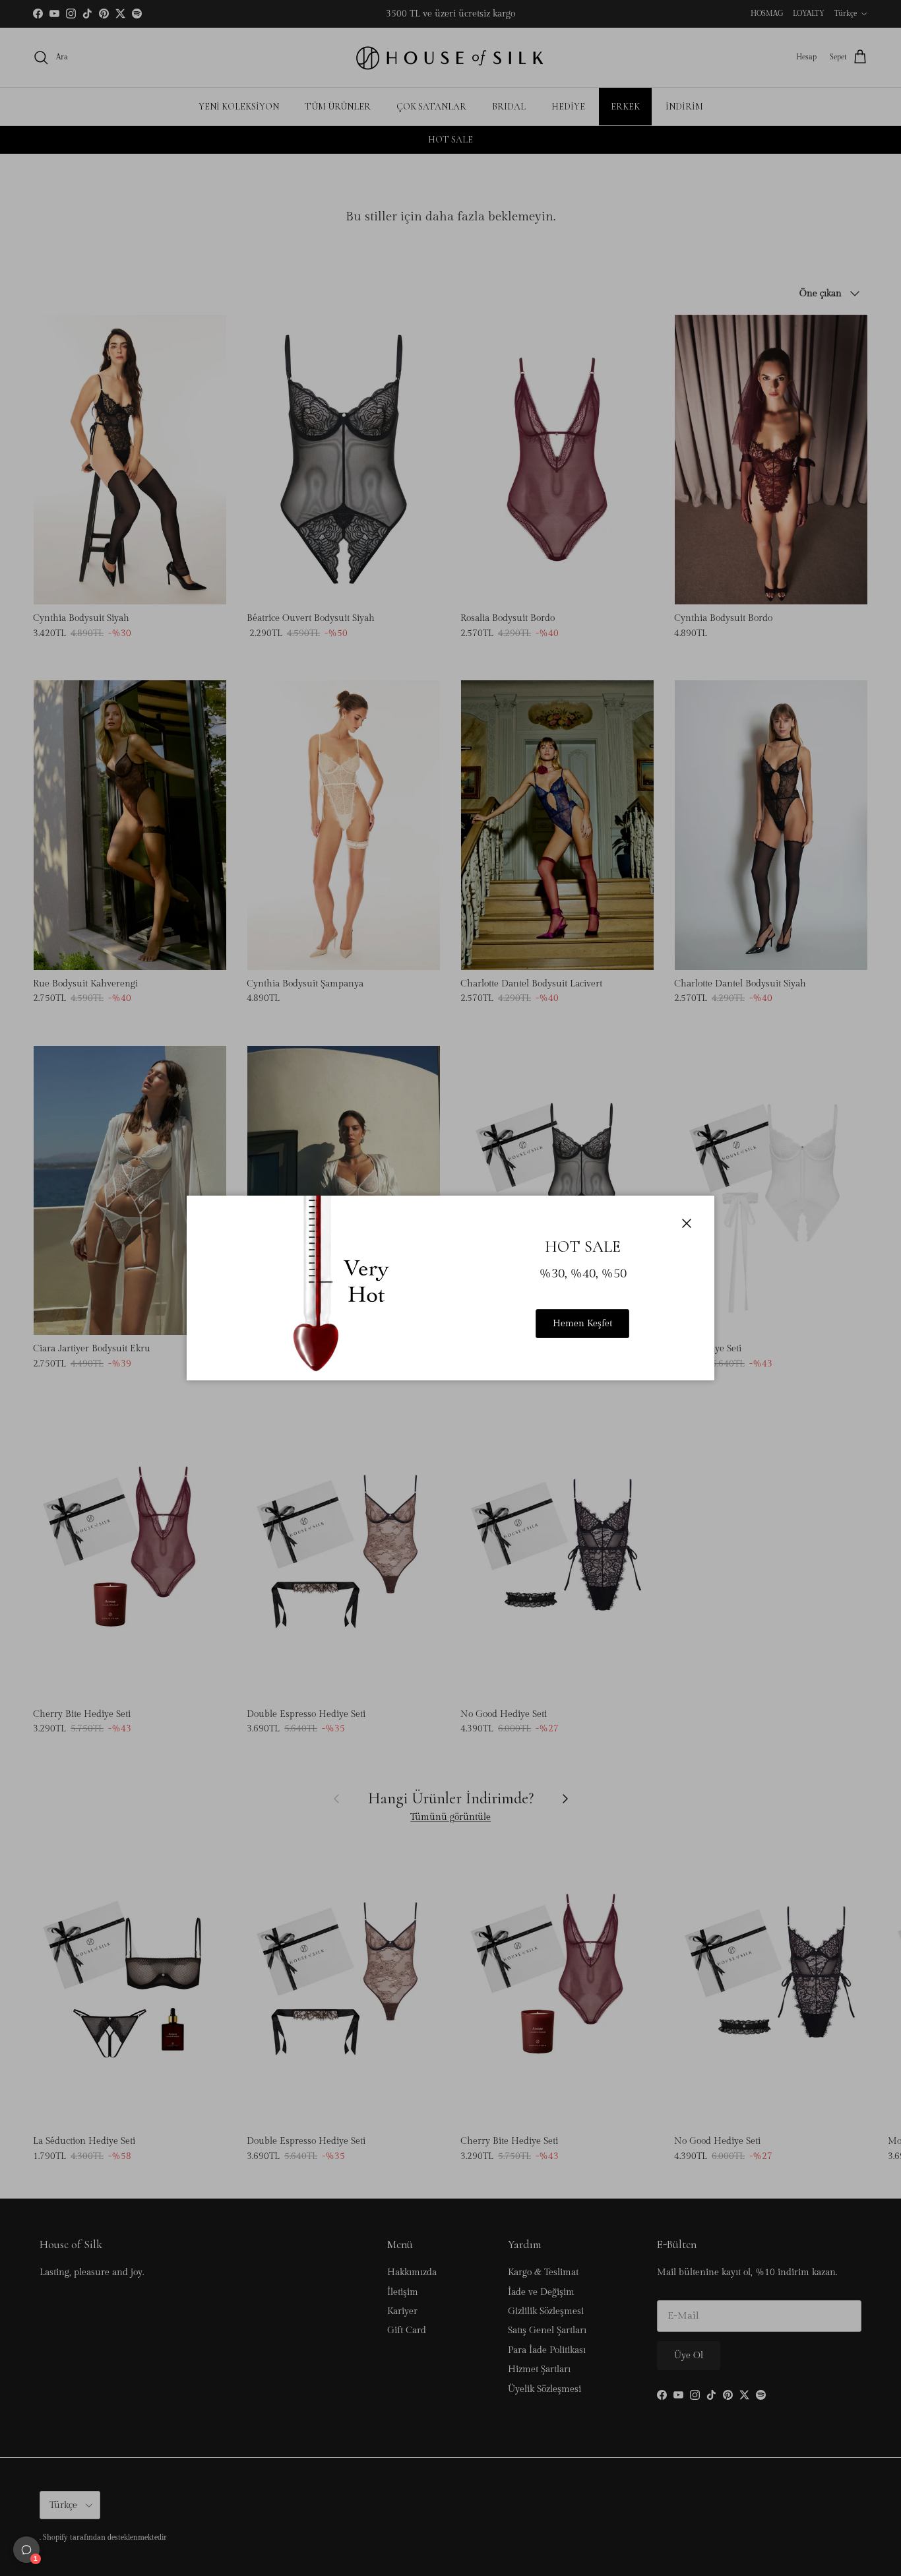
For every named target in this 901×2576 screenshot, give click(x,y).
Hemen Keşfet (582, 1324)
